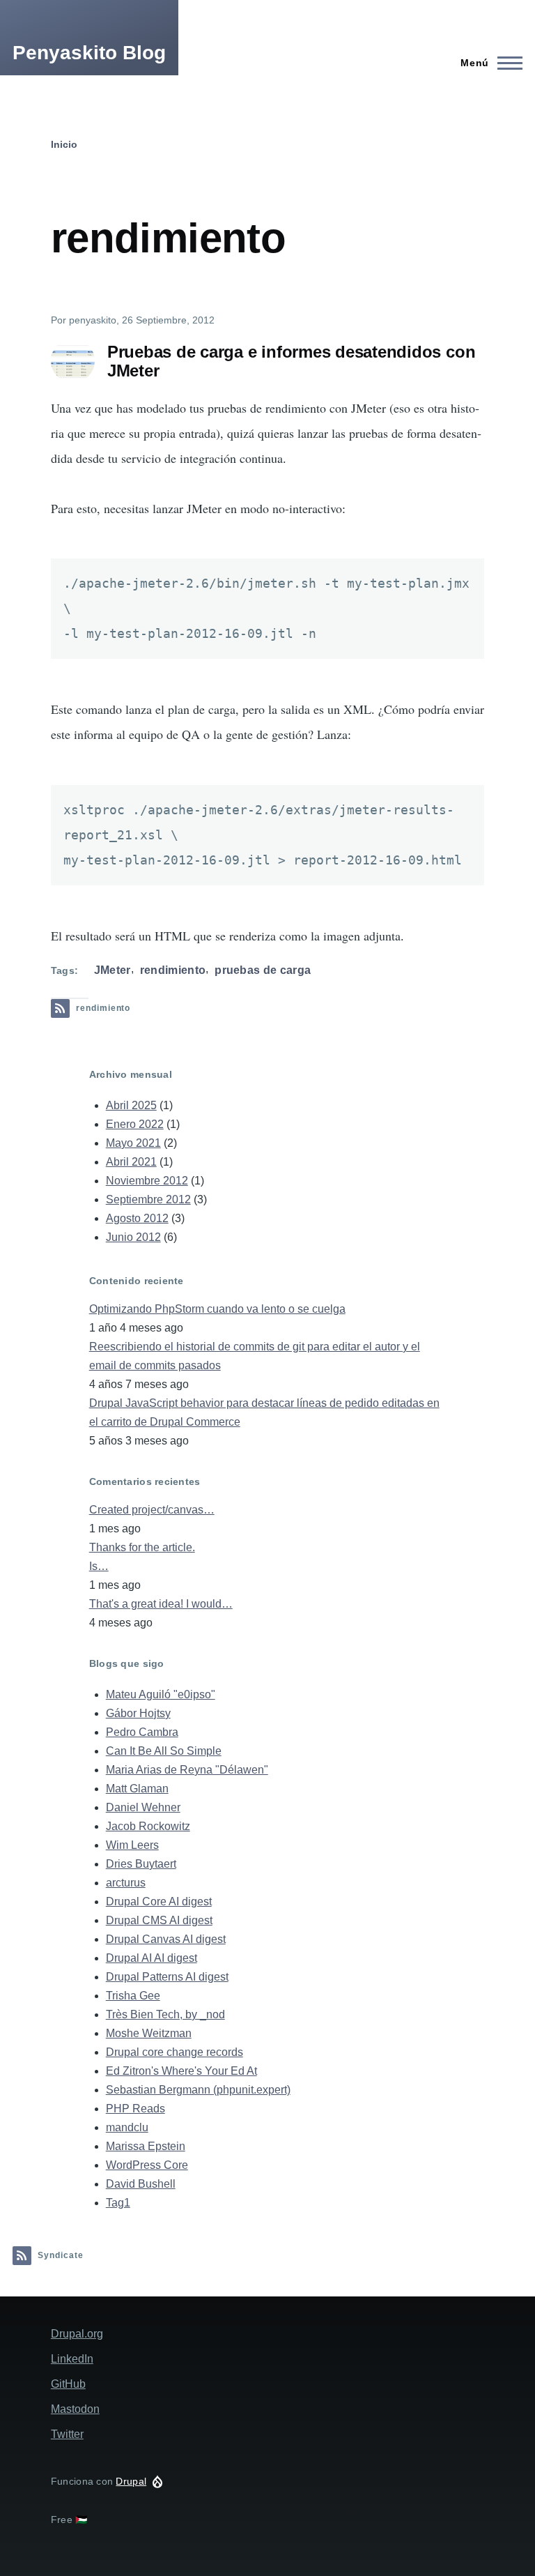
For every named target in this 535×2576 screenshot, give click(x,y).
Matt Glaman (137, 1789)
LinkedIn (72, 2359)
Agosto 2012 (137, 1218)
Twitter (67, 2434)
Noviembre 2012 (147, 1181)
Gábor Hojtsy (138, 1713)
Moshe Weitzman (149, 2033)
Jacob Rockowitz (148, 1826)
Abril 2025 (131, 1105)
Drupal (131, 2481)
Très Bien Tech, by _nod (165, 2014)
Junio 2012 (133, 1237)
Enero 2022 (135, 1124)
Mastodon (75, 2409)
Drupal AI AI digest (152, 1958)
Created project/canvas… (152, 1510)
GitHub (68, 2384)
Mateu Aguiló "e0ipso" (161, 1694)
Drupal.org (77, 2334)
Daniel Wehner (143, 1807)
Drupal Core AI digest (159, 1901)
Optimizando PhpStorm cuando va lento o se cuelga (217, 1309)
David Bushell (141, 2184)
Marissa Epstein (146, 2146)
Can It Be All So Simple (164, 1751)
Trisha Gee (133, 1996)
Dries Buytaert (141, 1864)
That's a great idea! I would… (161, 1604)
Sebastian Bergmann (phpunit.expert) (198, 2090)
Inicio (64, 144)
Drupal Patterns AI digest (167, 1977)
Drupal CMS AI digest (159, 1920)
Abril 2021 (131, 1162)
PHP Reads (135, 2109)
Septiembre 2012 (148, 1199)
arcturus (126, 1883)
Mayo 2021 (133, 1143)
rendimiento (173, 970)
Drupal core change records (175, 2052)
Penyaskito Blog (89, 53)
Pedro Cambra (142, 1732)
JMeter (113, 970)
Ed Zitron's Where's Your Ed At (181, 2071)
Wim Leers (132, 1845)
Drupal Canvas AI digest (166, 1939)
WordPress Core (147, 2165)
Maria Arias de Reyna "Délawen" (187, 1770)
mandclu (127, 2127)
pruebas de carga (263, 970)
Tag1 (118, 2203)
